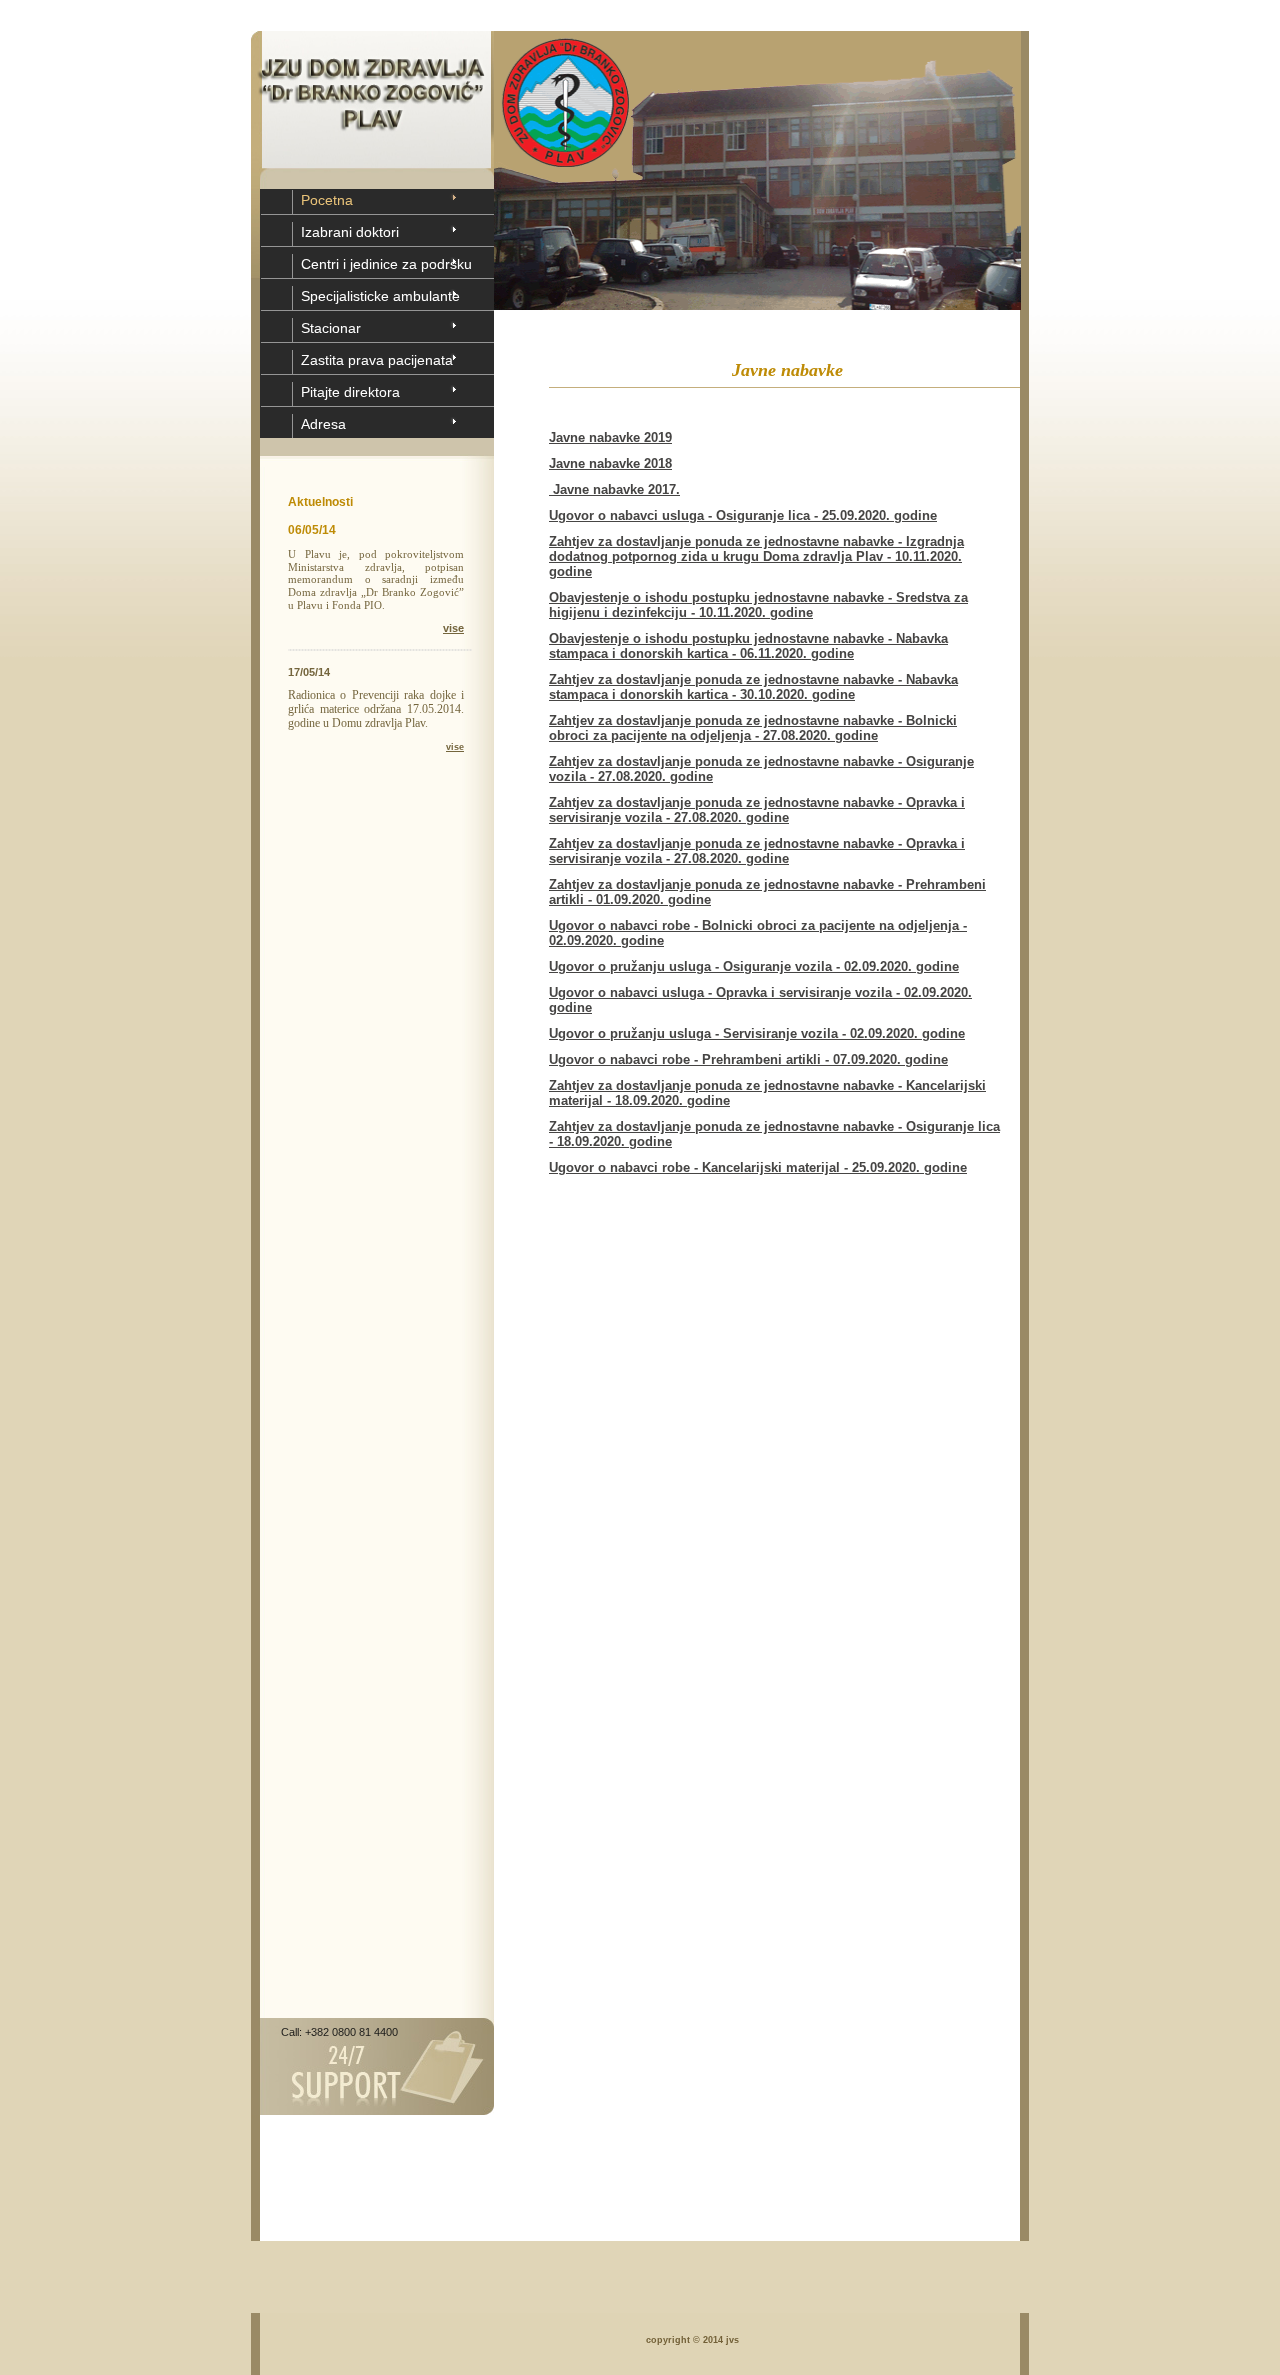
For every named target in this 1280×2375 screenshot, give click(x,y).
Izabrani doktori (350, 232)
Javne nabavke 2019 (610, 437)
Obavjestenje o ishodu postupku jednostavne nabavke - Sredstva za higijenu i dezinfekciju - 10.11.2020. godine (758, 605)
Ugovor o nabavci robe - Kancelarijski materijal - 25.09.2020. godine (758, 1167)
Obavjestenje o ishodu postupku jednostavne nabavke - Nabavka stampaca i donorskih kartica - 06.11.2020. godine (748, 646)
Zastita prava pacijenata (377, 360)
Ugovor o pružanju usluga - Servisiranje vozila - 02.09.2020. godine (757, 1033)
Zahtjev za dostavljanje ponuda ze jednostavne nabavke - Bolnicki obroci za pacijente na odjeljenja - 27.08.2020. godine (753, 728)
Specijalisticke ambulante (380, 296)
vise (453, 628)
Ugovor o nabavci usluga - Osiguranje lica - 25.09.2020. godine (743, 515)
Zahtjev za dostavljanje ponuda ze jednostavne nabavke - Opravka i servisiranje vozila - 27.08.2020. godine (757, 810)
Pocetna (327, 200)
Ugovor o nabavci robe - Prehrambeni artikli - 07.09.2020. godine (748, 1059)
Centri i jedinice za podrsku (386, 264)
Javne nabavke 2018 (610, 463)
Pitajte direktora (350, 392)
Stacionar (331, 328)
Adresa (323, 424)
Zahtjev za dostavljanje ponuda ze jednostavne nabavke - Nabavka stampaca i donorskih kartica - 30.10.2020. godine (753, 687)
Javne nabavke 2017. (614, 489)
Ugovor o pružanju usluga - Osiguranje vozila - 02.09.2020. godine (754, 966)
